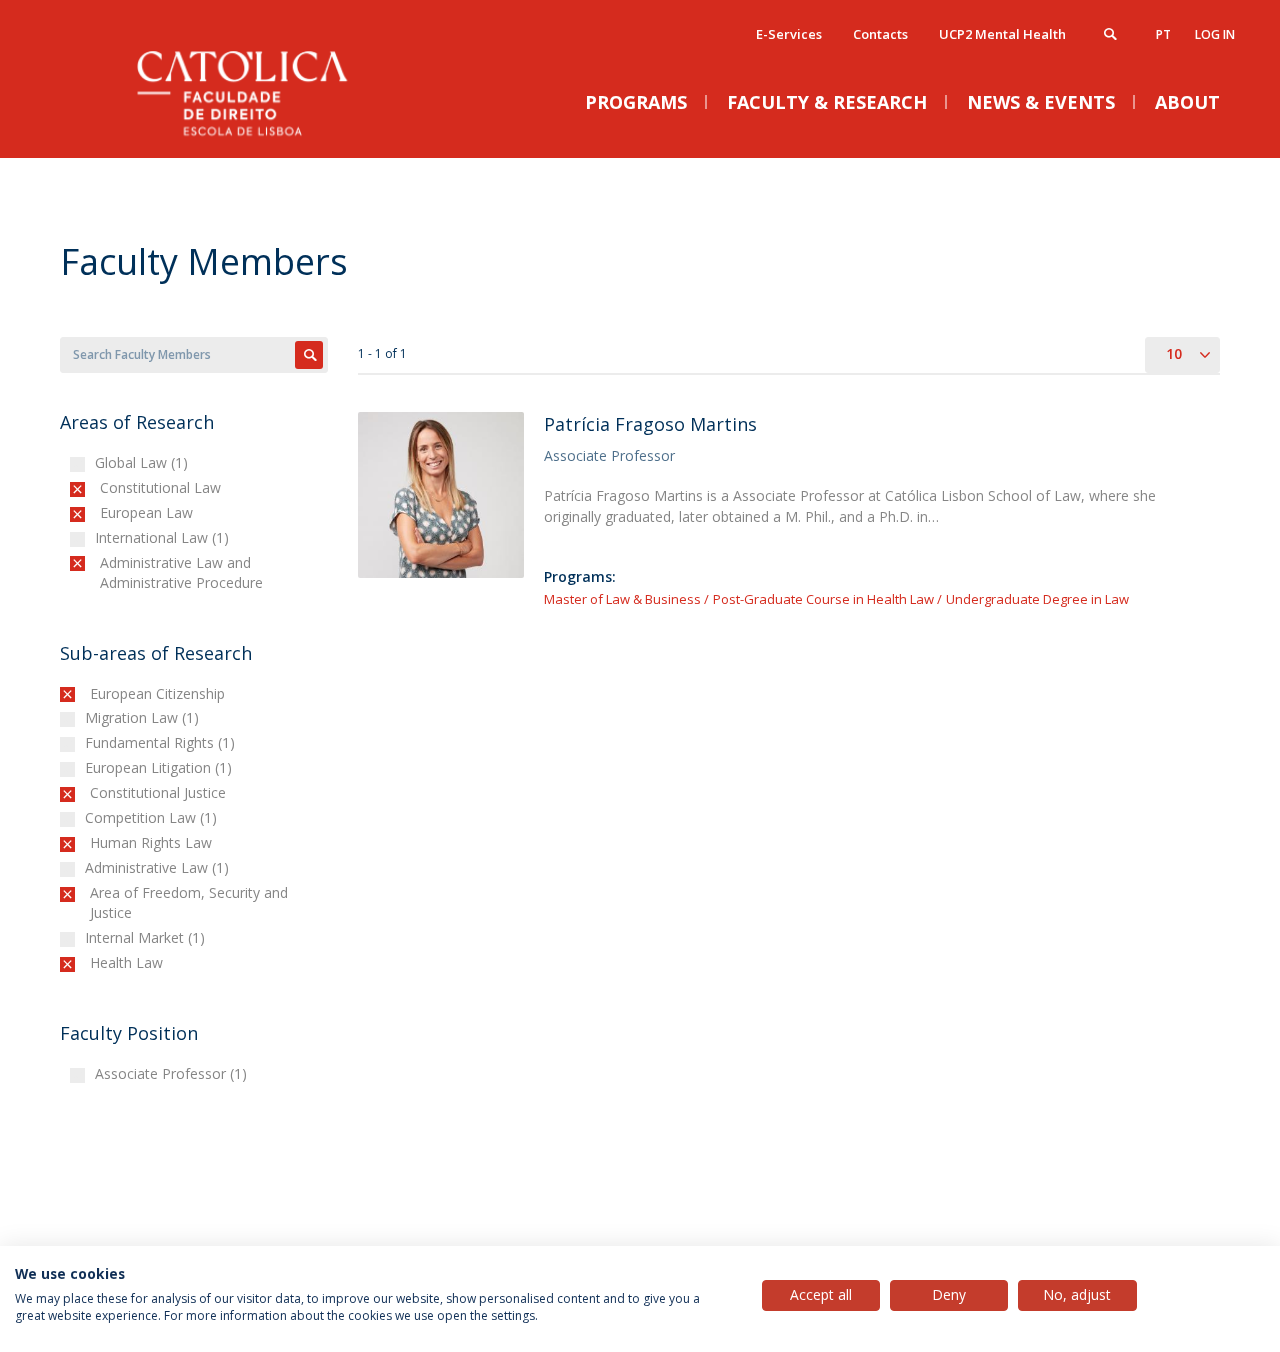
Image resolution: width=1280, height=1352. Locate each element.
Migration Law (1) (144, 717)
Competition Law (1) (153, 817)
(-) (104, 487)
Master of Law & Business (622, 599)
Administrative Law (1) (159, 867)
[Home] (260, 137)
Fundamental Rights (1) (162, 742)
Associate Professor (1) (173, 1073)
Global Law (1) (144, 462)
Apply (309, 355)
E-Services (789, 34)
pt (1163, 34)
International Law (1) (164, 537)
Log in (1215, 34)
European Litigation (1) (161, 767)
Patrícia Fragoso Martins (650, 424)
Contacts (880, 34)
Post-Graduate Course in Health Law (823, 599)
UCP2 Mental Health (1002, 34)
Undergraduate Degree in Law (1037, 599)
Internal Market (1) (147, 937)
